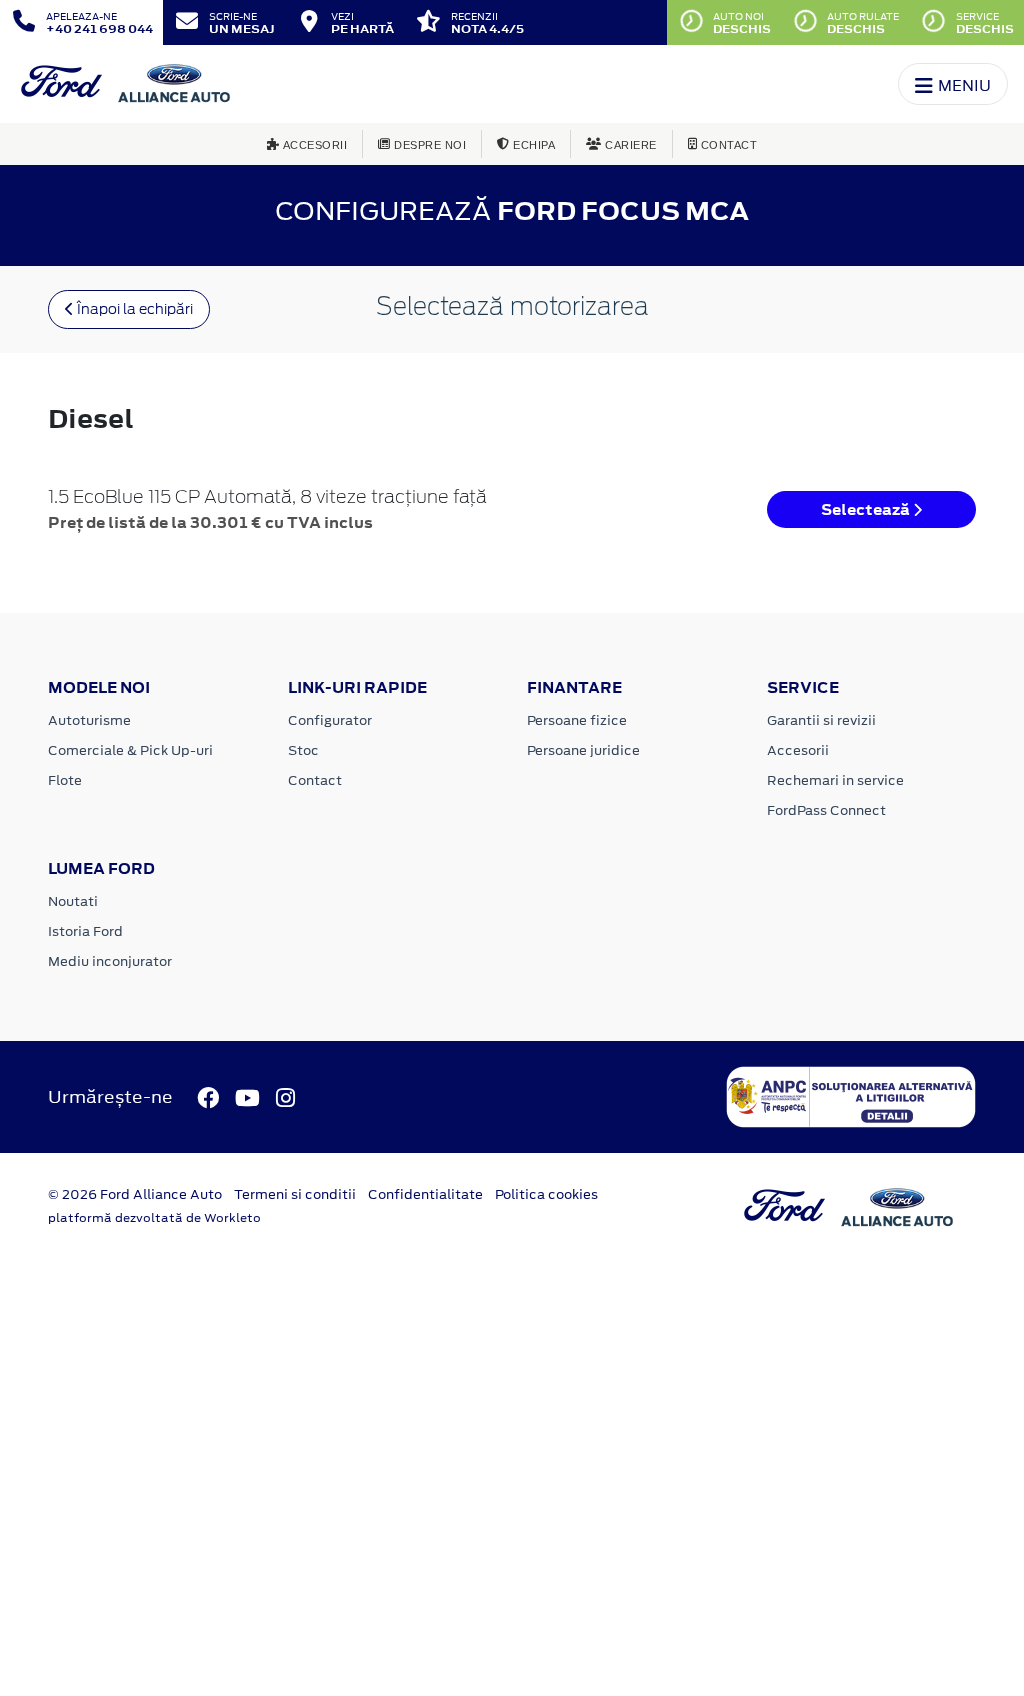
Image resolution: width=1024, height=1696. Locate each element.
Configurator (330, 720)
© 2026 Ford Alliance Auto (135, 1194)
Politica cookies (546, 1194)
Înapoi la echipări (133, 309)
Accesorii (798, 750)
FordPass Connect (826, 810)
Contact (315, 780)
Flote (65, 780)
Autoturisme (89, 720)
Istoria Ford (85, 931)
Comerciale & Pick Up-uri (130, 750)
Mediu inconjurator (110, 961)
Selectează (867, 509)
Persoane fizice (577, 720)
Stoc (303, 750)
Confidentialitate (425, 1194)
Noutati (73, 901)
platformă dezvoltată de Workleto (154, 1218)
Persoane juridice (583, 750)
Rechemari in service (835, 780)
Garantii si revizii (821, 720)
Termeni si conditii (295, 1194)
